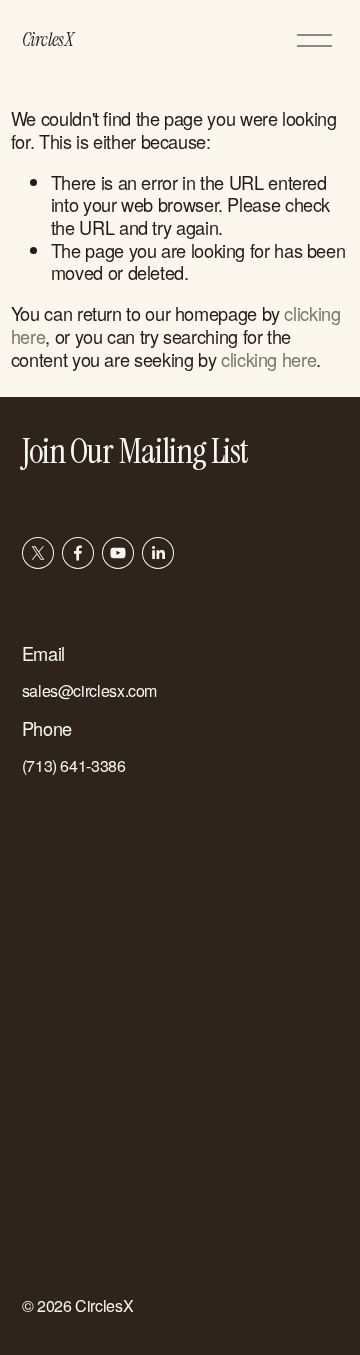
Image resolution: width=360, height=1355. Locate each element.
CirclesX (48, 39)
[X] (38, 553)
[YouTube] (118, 553)
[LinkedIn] (158, 553)
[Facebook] (78, 553)
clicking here (268, 359)
